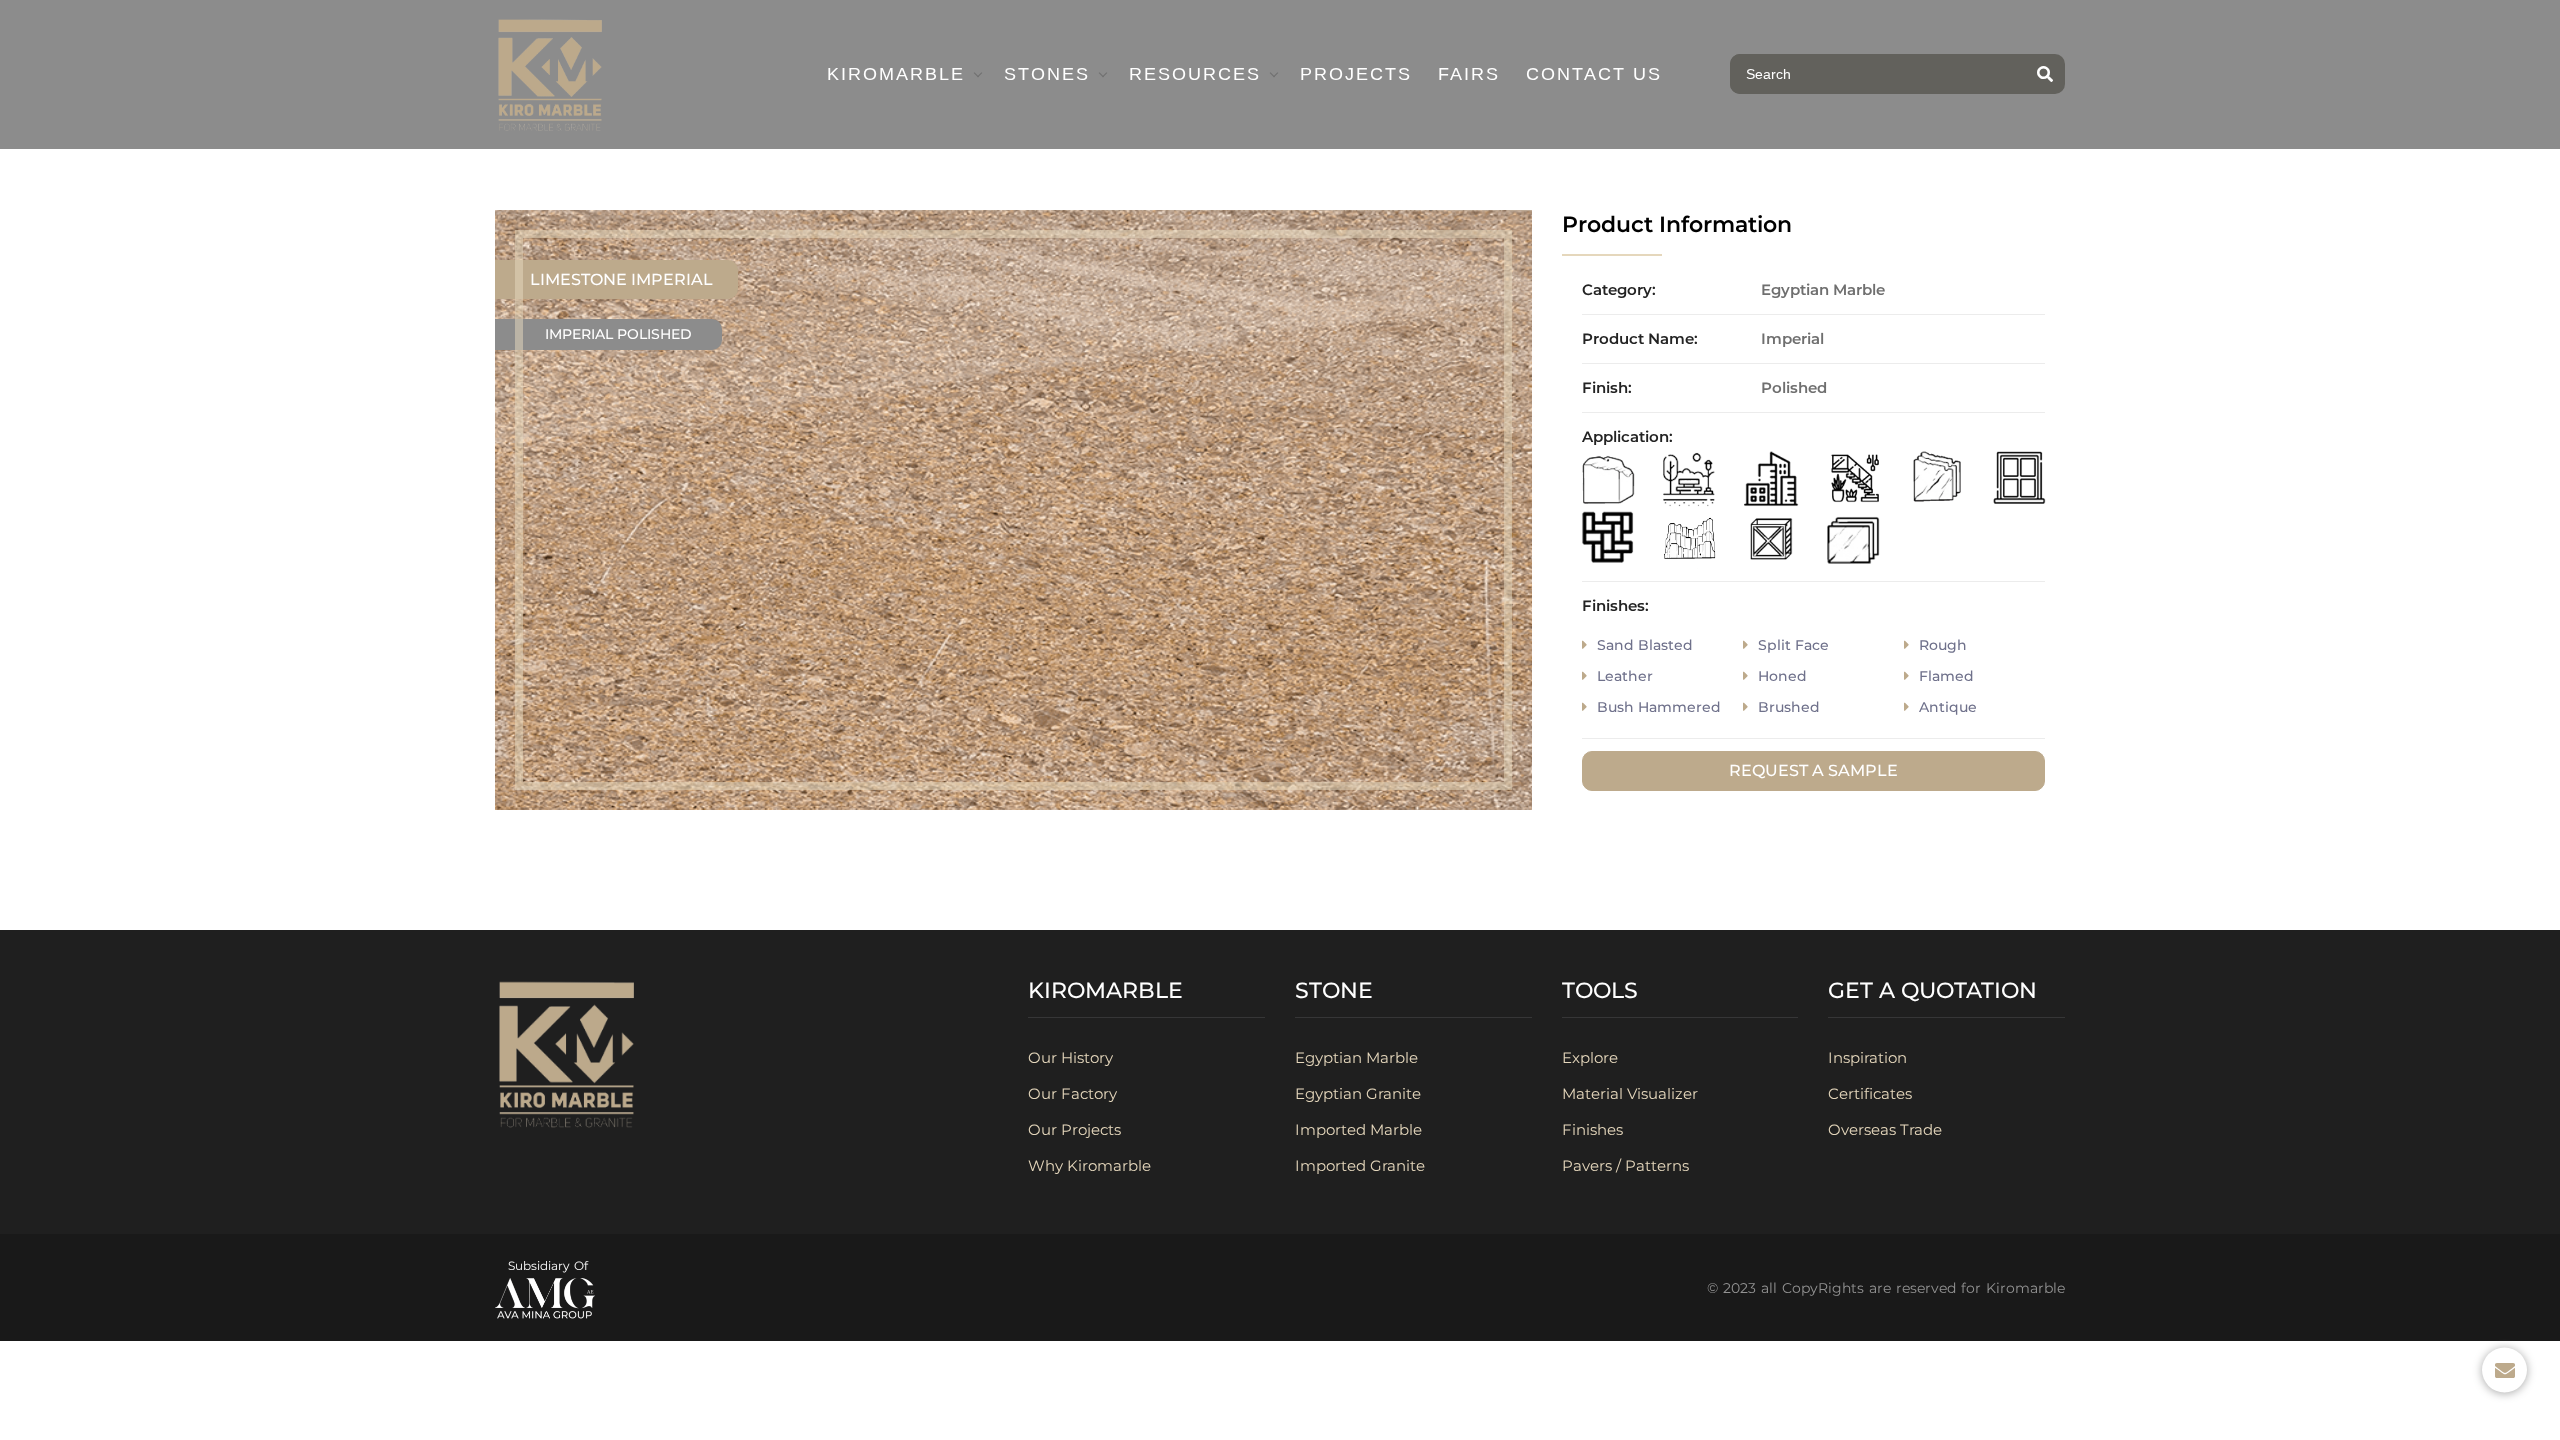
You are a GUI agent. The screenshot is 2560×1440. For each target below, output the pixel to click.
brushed (1789, 707)
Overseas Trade (1885, 1129)
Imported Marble (1358, 1129)
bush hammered (1659, 707)
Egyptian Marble (1356, 1057)
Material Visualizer (1630, 1093)
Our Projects (1074, 1129)
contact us (1594, 74)
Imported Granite (1360, 1165)
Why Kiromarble (1089, 1165)
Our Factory (1072, 1093)
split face (1793, 645)
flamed (1946, 676)
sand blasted (1645, 645)
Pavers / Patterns (1625, 1165)
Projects (1356, 74)
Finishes (1592, 1129)
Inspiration (1867, 1057)
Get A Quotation (1932, 990)
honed (1782, 676)
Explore (1590, 1057)
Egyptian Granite (1358, 1093)
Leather (1625, 676)
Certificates (1870, 1093)
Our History (1070, 1057)
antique (1948, 707)
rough (1943, 645)
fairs (1469, 74)
